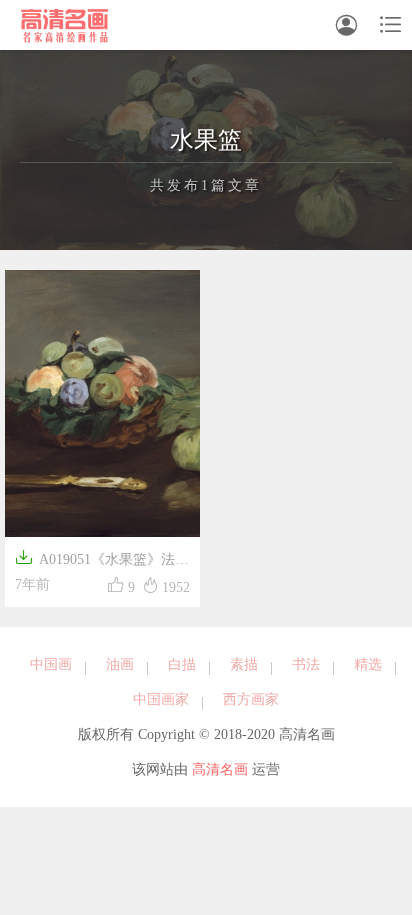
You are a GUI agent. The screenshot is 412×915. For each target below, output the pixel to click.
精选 (368, 664)
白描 (182, 664)
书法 (306, 664)
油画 (120, 664)
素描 (244, 664)
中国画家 (161, 699)
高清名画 (220, 769)
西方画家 (251, 699)
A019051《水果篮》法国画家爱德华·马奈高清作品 (102, 561)
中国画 (51, 664)
